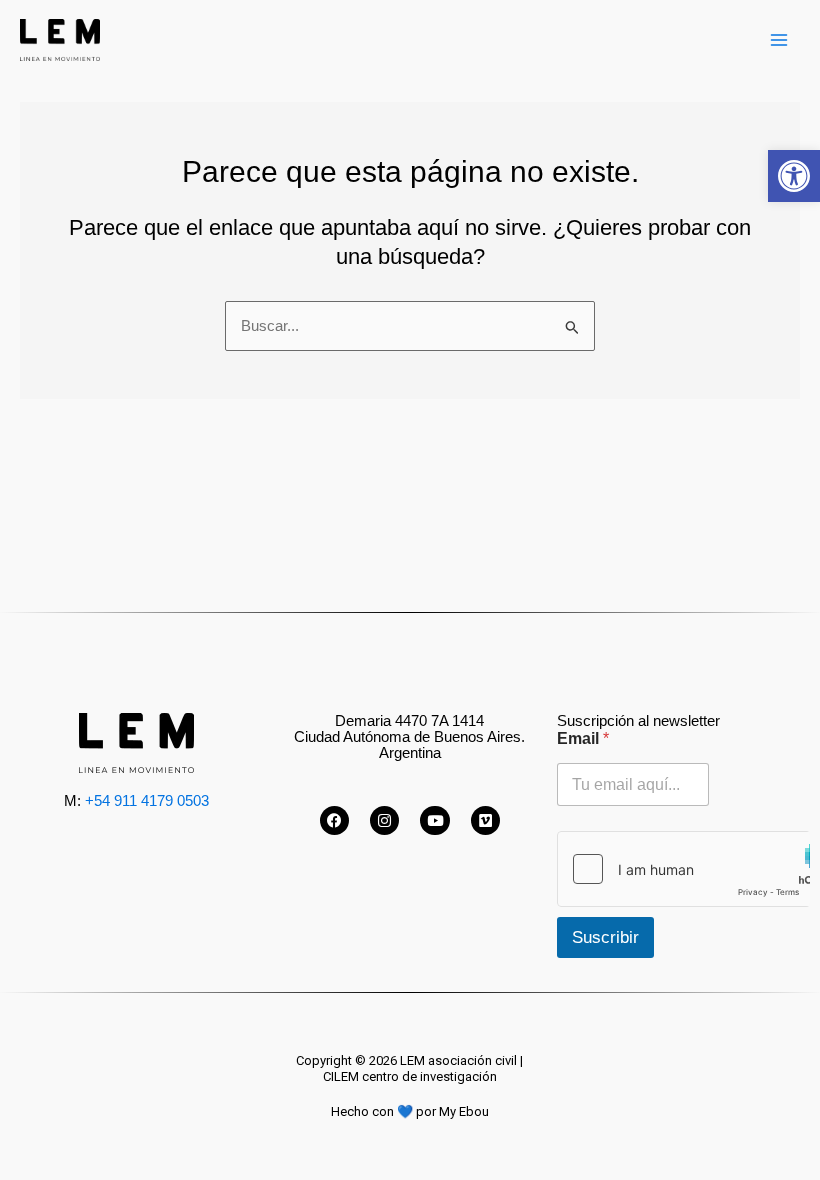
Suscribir (605, 937)
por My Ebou (452, 1111)
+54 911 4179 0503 (147, 801)
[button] (794, 176)
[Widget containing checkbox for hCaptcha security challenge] (683, 869)
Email (583, 738)
